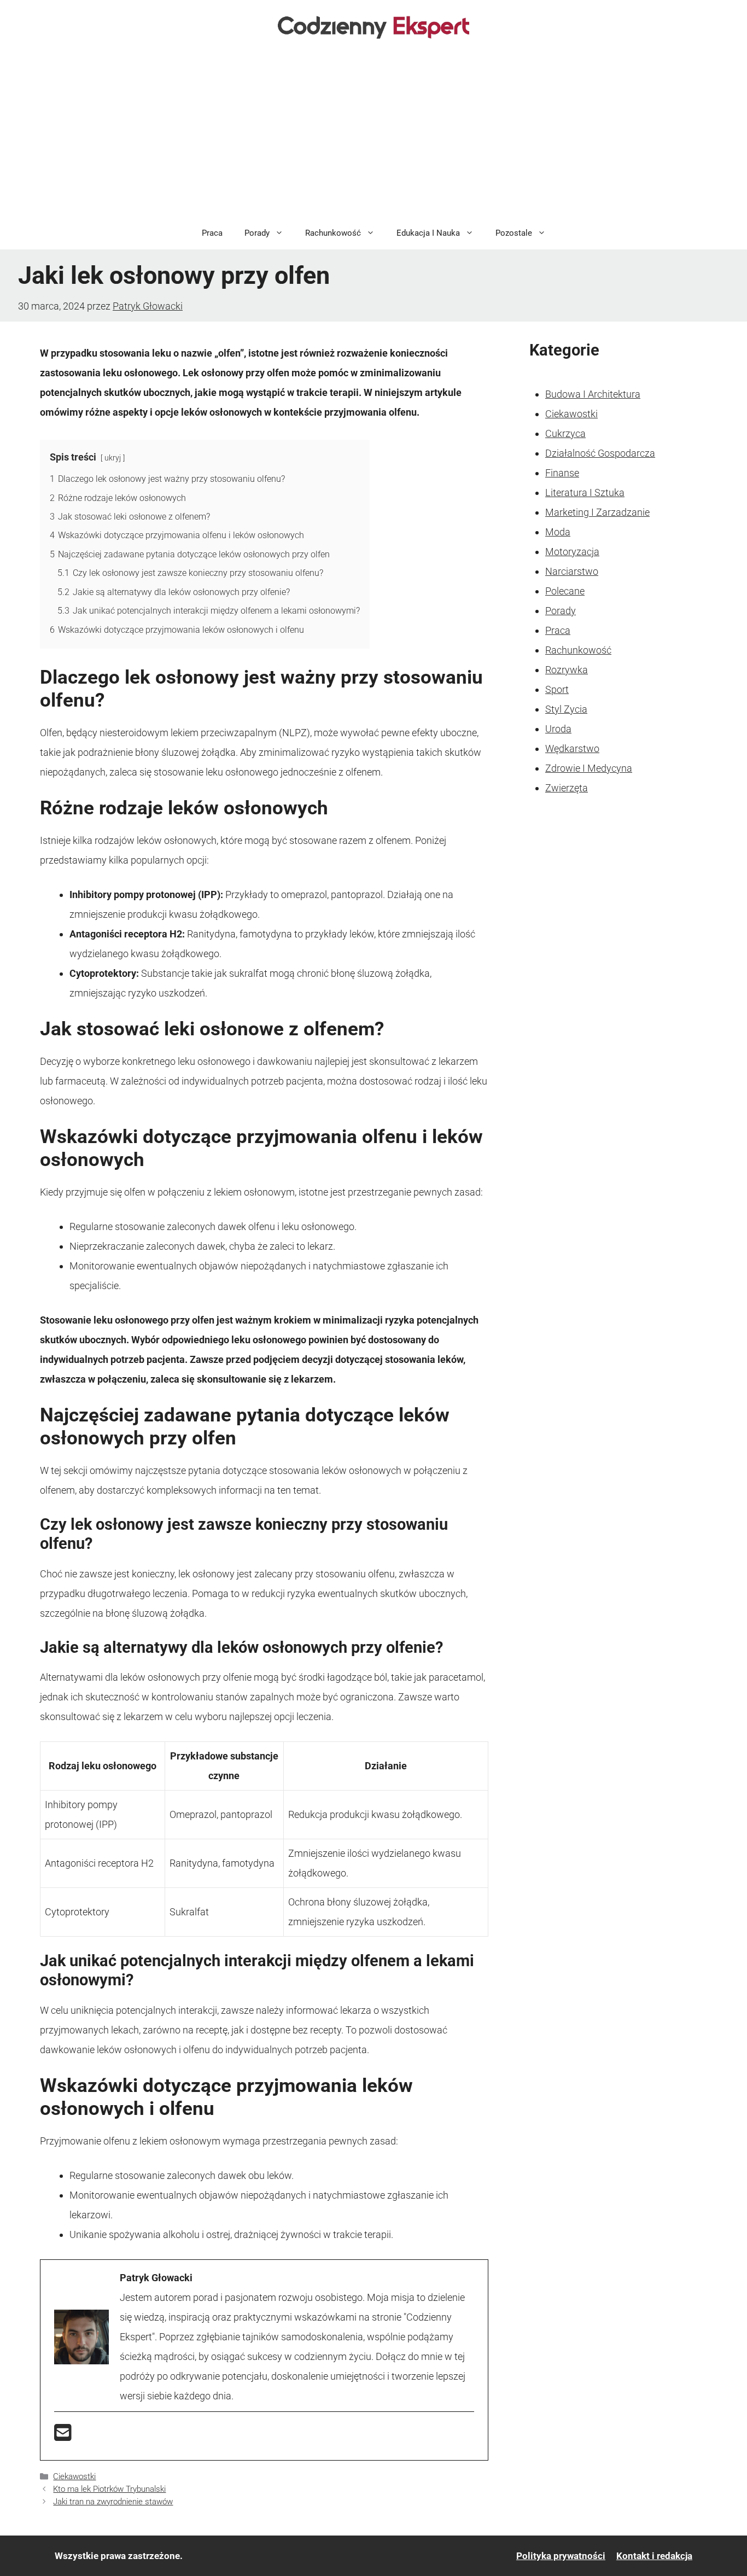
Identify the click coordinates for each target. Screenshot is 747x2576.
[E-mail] (63, 2436)
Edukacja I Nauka (428, 233)
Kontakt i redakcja (654, 2556)
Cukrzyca (565, 433)
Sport (557, 689)
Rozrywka (567, 670)
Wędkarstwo (572, 748)
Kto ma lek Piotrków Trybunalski (109, 2489)
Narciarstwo (572, 571)
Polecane (565, 591)
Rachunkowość (333, 233)
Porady (257, 233)
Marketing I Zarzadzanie (597, 512)
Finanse (562, 473)
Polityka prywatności (561, 2556)
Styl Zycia (566, 709)
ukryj (113, 458)
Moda (558, 532)
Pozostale (514, 233)
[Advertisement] (373, 135)
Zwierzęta (567, 788)
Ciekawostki (74, 2476)
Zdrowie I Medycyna (589, 768)
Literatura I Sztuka (585, 493)
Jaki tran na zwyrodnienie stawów (113, 2502)
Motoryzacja (572, 552)
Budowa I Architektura (593, 394)
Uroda (558, 729)
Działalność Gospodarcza (600, 453)
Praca (212, 233)
